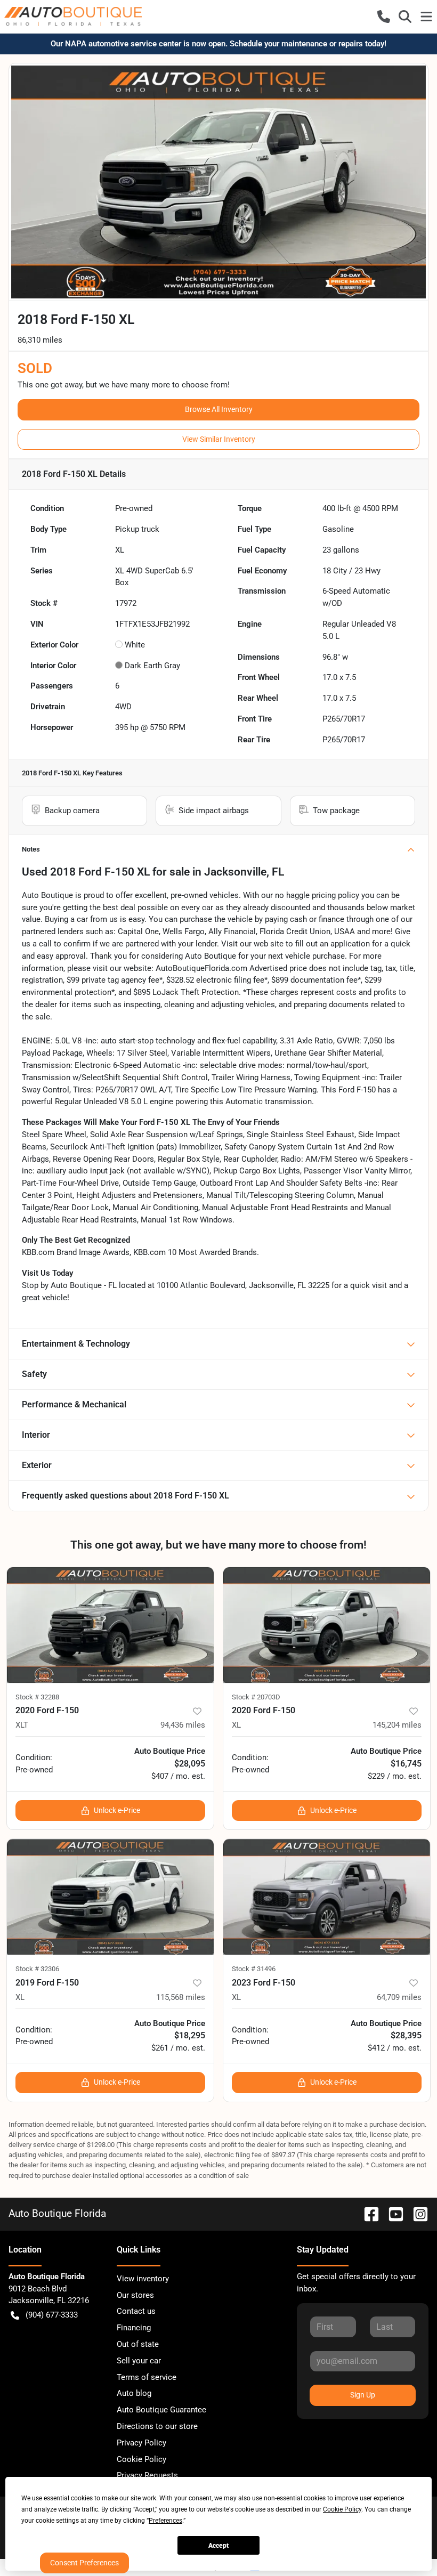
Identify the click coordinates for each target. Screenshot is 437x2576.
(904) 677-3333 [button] (52, 2315)
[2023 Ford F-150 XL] (327, 1897)
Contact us (136, 2311)
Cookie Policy (141, 2459)
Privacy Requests (147, 2475)
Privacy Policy (141, 2443)
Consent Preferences (84, 2563)
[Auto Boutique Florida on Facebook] (367, 2213)
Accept (218, 2546)
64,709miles (399, 1997)
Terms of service (147, 2377)
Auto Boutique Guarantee (161, 2410)
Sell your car (139, 2361)
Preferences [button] (165, 2521)
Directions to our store (157, 2426)
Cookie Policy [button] (342, 2509)
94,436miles (183, 1725)
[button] (384, 17)
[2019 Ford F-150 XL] (110, 1897)
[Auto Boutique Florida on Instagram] (416, 2213)
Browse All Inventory (219, 409)
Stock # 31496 (254, 1969)
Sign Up (363, 2395)
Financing (134, 2328)
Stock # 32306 (37, 1969)
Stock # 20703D (256, 1697)
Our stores (135, 2295)
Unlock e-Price (117, 1810)
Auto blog (134, 2393)
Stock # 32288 (37, 1697)
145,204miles (397, 1725)
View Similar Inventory (219, 439)
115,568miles (181, 1997)
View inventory (143, 2279)
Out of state (138, 2344)
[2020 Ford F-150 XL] (327, 1625)
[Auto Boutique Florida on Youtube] (392, 2213)
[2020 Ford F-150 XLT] (110, 1625)
